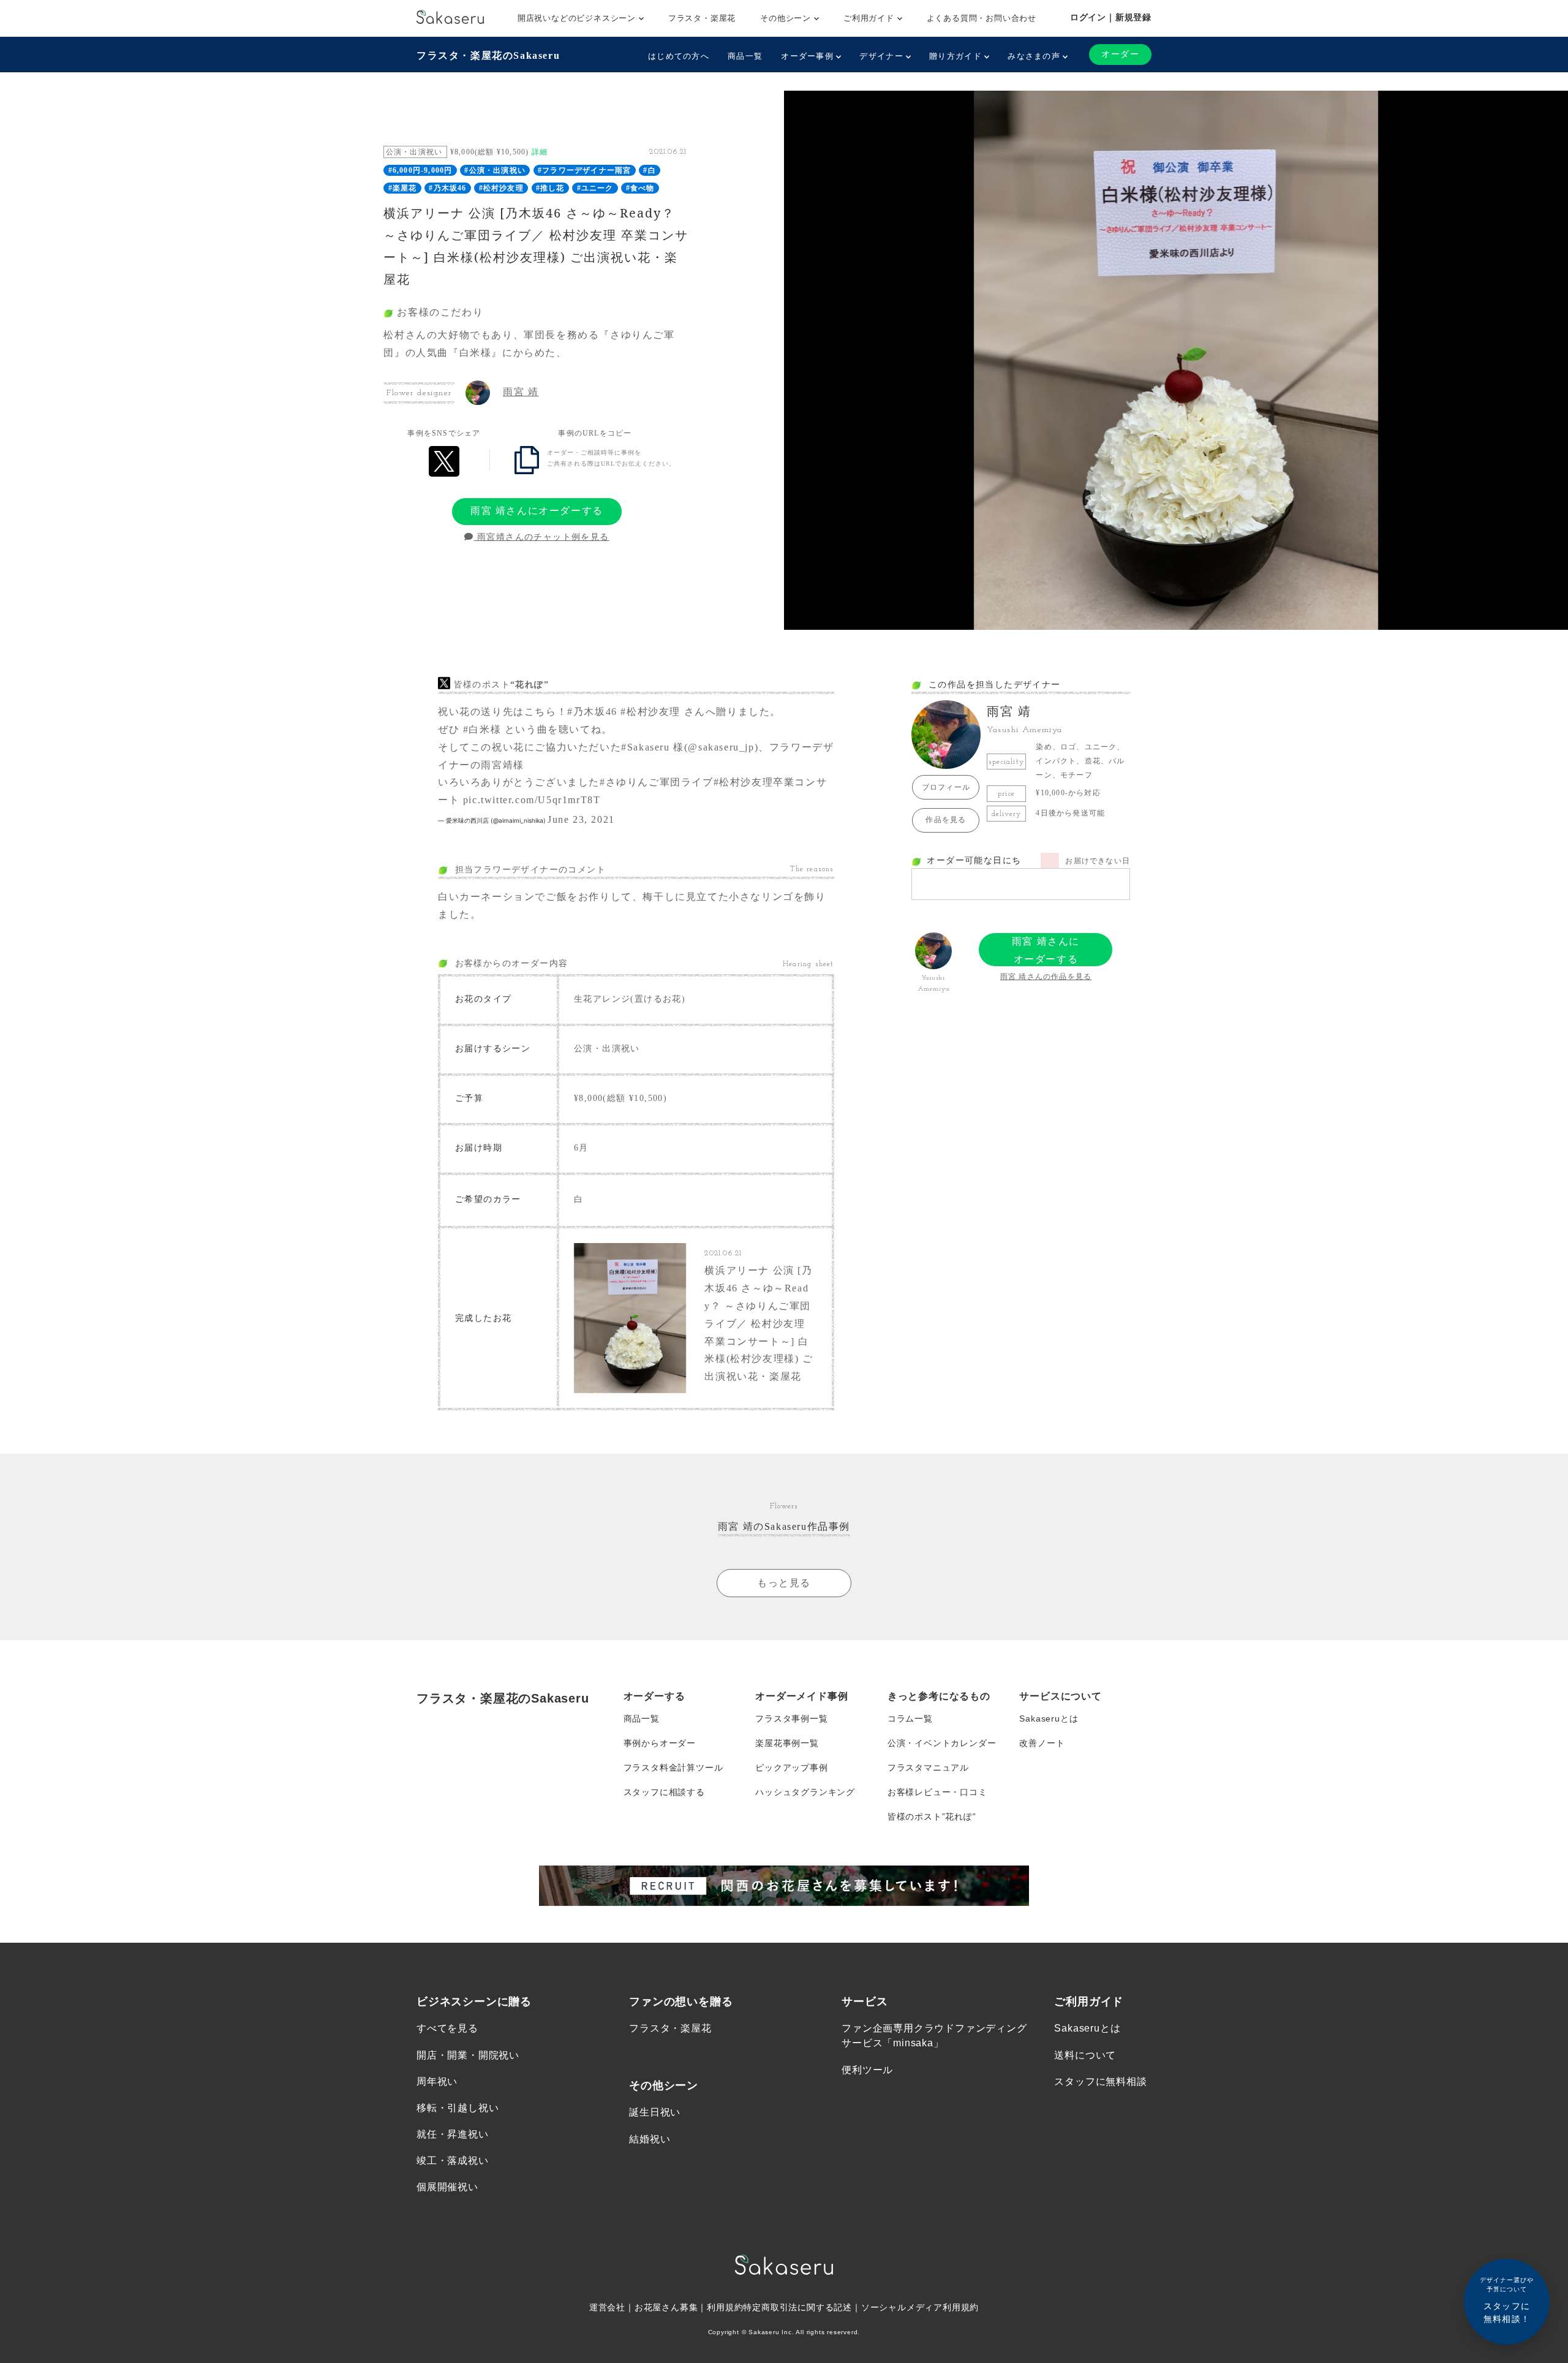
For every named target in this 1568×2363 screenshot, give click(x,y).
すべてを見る (447, 2028)
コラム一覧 (910, 1718)
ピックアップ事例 (791, 1768)
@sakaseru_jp (721, 747)
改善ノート (1042, 1743)
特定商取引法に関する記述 (797, 2307)
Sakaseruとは (1049, 1718)
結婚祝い (650, 2139)
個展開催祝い (447, 2187)
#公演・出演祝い (495, 170)
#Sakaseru (645, 747)
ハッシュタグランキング (805, 1792)
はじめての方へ (679, 56)
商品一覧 (745, 56)
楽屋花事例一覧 (787, 1743)
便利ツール (867, 2070)
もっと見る (784, 1583)
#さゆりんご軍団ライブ (657, 782)
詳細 (540, 152)
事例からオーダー (660, 1743)
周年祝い (437, 2081)
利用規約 (725, 2307)
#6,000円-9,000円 (420, 170)
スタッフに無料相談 (1100, 2081)
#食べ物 (640, 188)
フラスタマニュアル (928, 1768)
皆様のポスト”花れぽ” (932, 1817)
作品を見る (946, 820)
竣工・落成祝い (453, 2161)
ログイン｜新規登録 (1111, 17)
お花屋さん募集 (666, 2307)
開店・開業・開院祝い (468, 2055)
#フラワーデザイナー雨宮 (584, 170)
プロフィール (946, 787)
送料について (1085, 2055)
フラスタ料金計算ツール (673, 1768)
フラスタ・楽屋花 (702, 18)
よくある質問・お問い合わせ (982, 18)
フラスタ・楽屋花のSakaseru (488, 55)
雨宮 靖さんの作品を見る (1046, 977)
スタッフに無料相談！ (1507, 2300)
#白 (649, 170)
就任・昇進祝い (453, 2134)
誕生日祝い (655, 2112)
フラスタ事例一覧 (791, 1718)
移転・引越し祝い (458, 2108)
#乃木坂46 (447, 188)
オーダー (1120, 54)
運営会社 (607, 2307)
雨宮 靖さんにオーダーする (537, 511)
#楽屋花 (403, 188)
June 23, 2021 (581, 819)
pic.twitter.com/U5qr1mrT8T (532, 800)
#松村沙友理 (501, 188)
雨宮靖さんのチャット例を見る (542, 537)
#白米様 (482, 729)
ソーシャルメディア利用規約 (920, 2307)
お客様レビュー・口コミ (937, 1792)
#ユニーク (595, 188)
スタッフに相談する (664, 1792)
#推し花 (550, 188)
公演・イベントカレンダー (942, 1743)
